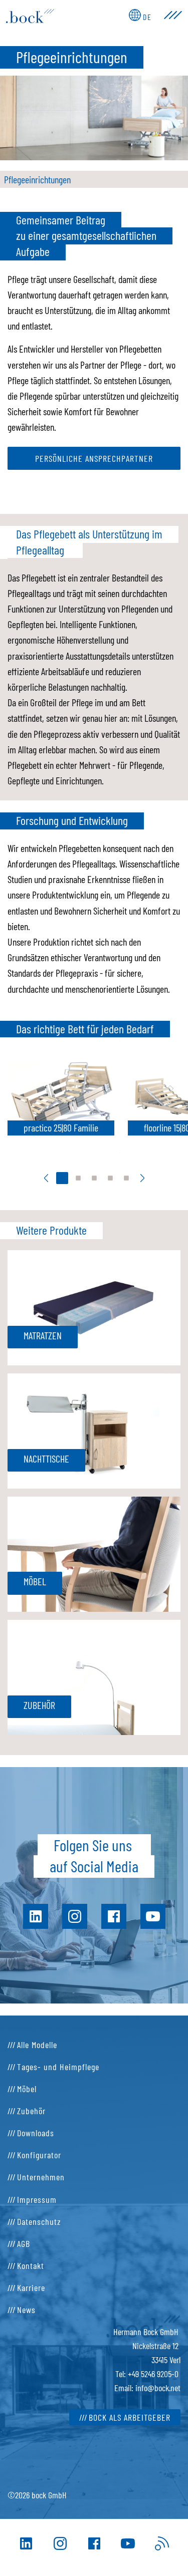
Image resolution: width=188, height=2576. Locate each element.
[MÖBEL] (94, 1553)
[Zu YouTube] (128, 2543)
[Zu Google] (162, 2543)
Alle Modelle (37, 2045)
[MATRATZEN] (94, 1306)
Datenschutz (39, 2221)
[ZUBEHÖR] (94, 1676)
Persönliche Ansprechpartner (94, 458)
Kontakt (31, 2265)
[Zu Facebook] (94, 2543)
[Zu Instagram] (60, 2543)
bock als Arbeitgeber (130, 2417)
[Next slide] (142, 1178)
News (26, 2310)
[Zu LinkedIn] (26, 2543)
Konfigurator (39, 2155)
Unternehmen (41, 2177)
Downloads (36, 2133)
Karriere (31, 2287)
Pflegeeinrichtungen (37, 179)
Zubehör (31, 2111)
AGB (24, 2243)
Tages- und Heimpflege (58, 2067)
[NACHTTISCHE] (94, 1429)
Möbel (27, 2089)
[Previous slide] (46, 1178)
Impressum (37, 2199)
